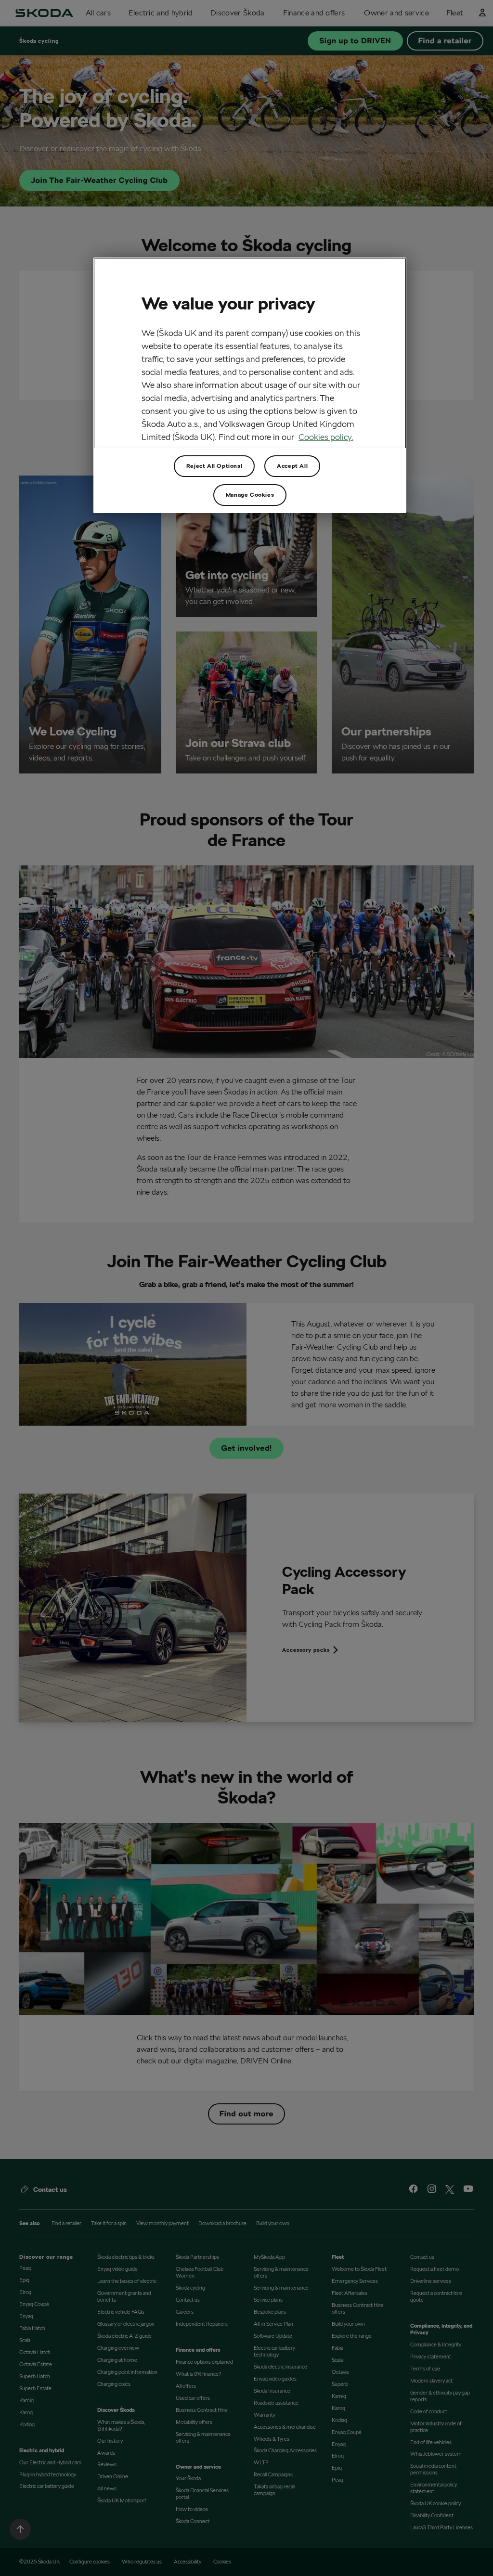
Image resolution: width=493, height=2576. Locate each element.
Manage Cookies (250, 495)
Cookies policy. (326, 437)
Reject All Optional (214, 466)
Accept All (292, 466)
